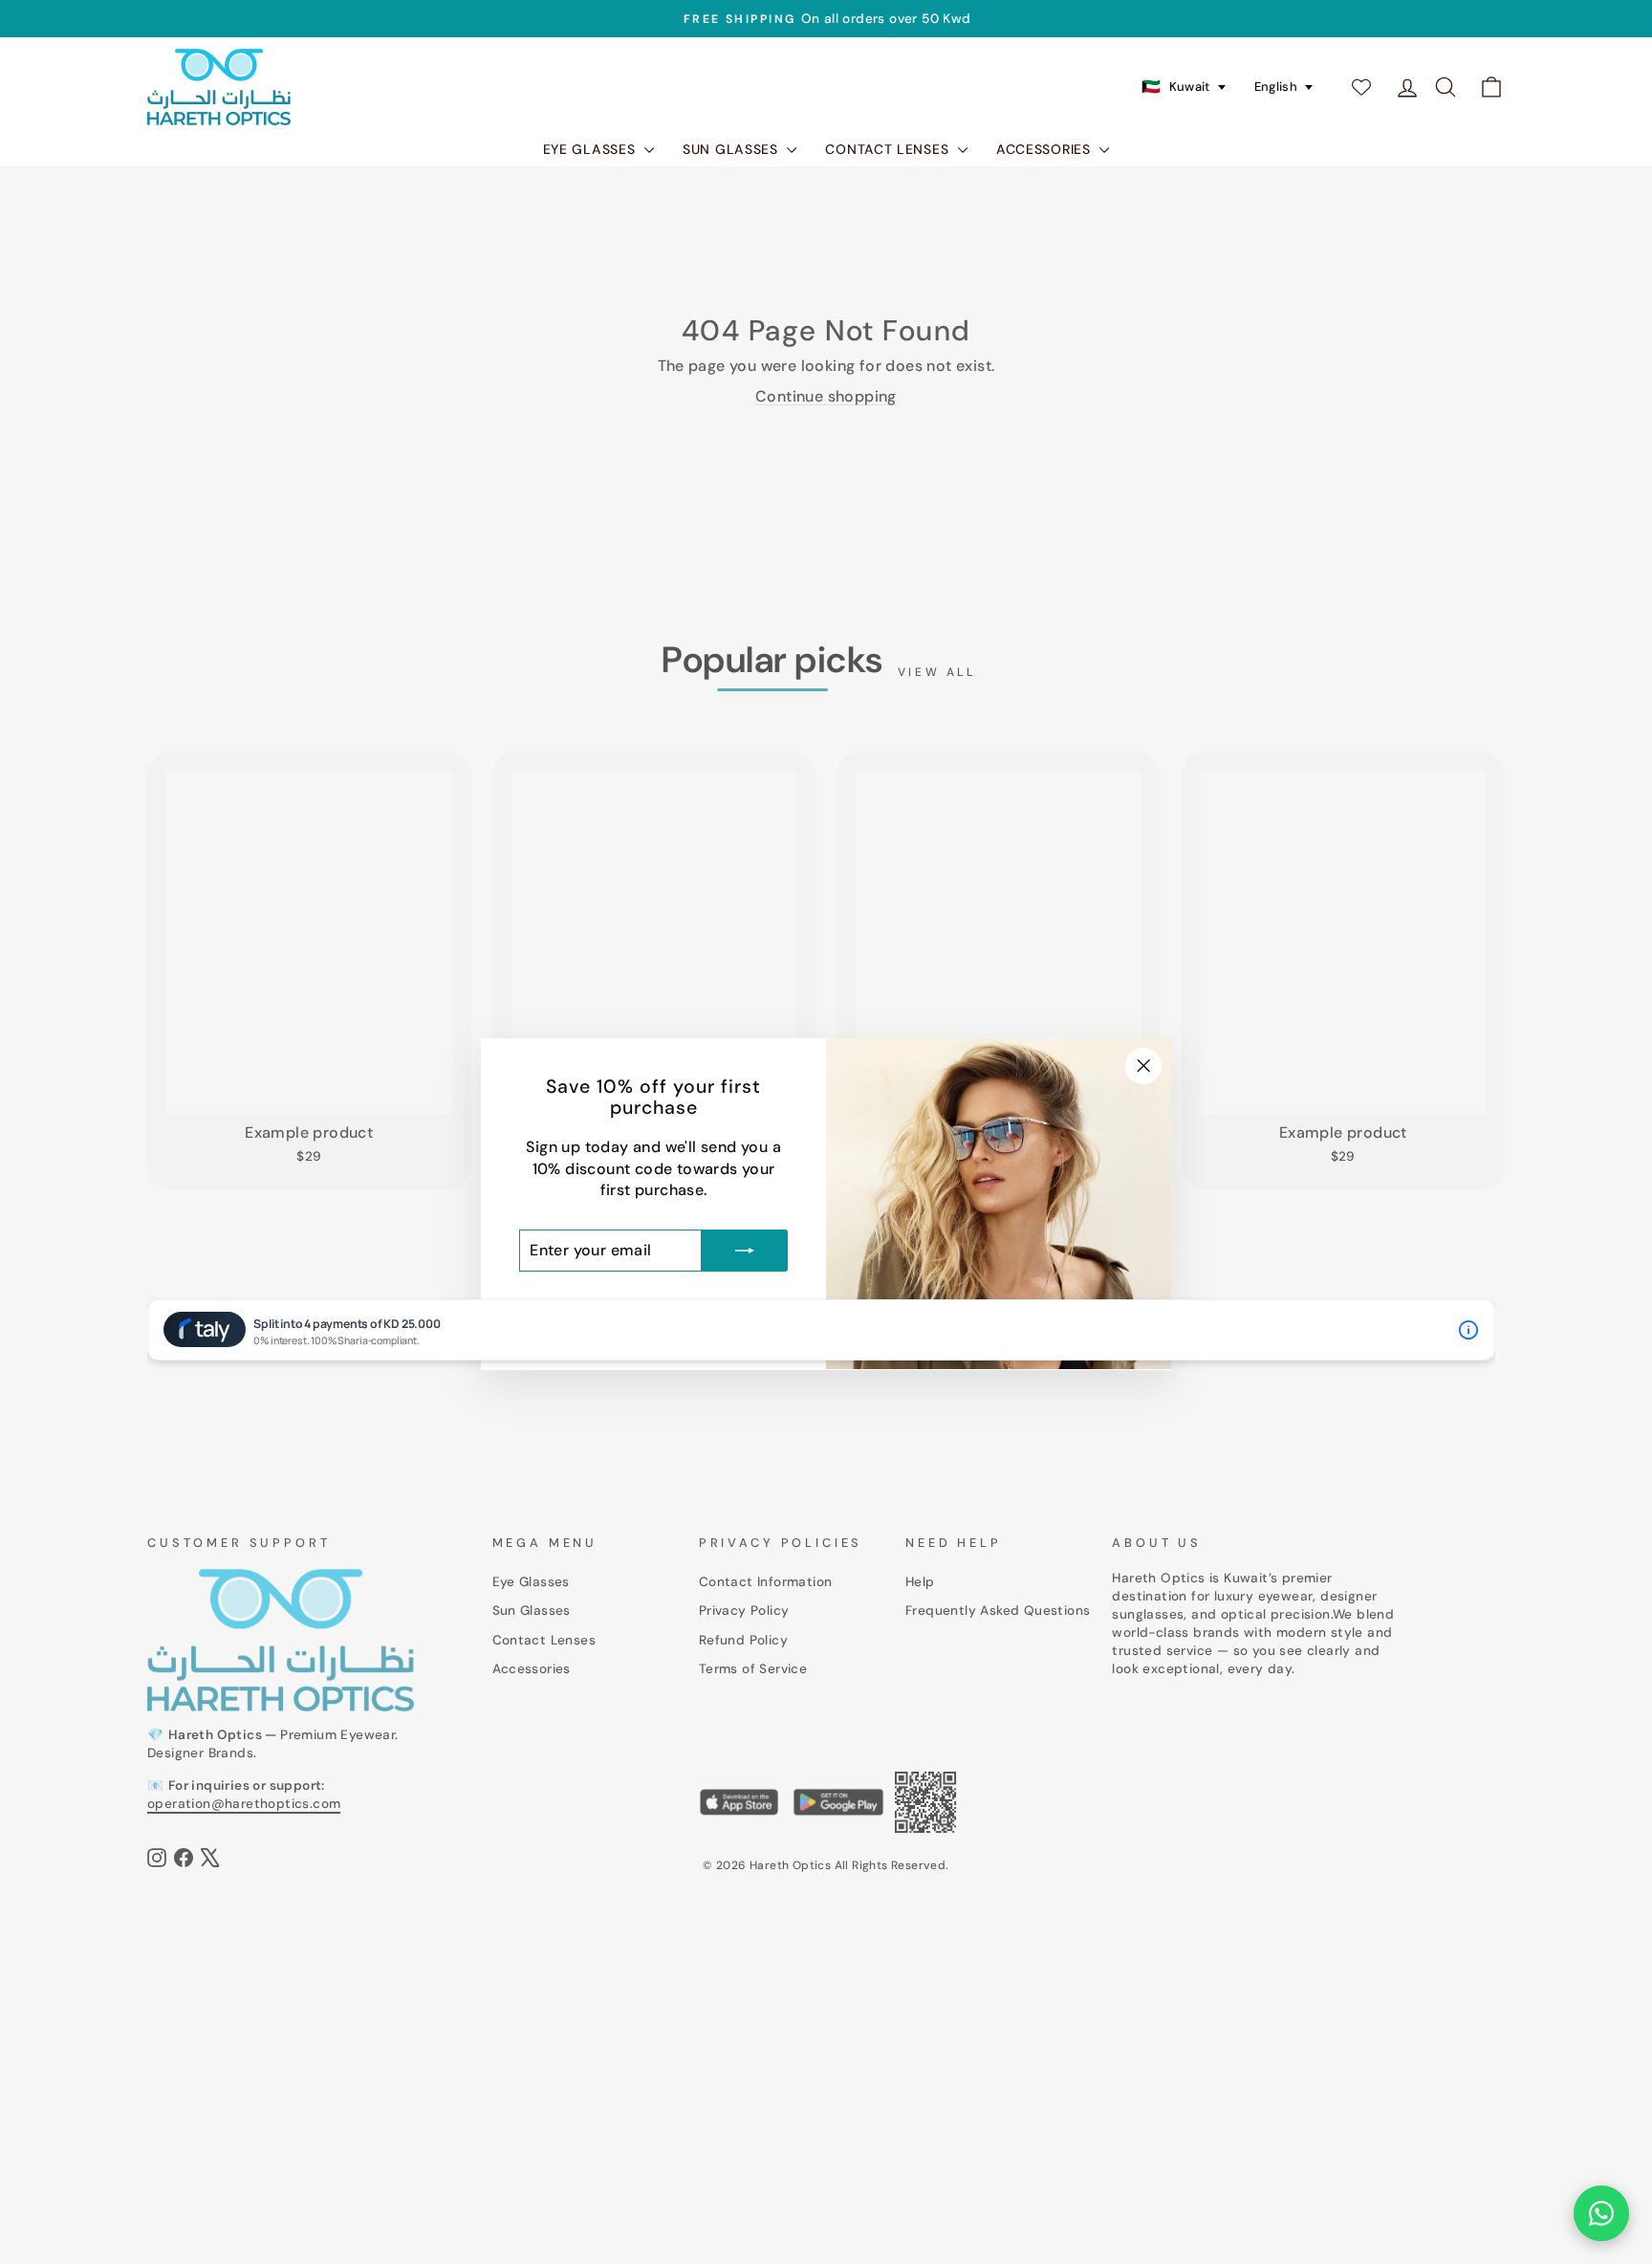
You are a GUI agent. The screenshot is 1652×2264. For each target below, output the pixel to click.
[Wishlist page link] (1361, 87)
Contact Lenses (889, 149)
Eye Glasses (591, 149)
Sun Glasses (732, 149)
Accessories (1045, 149)
